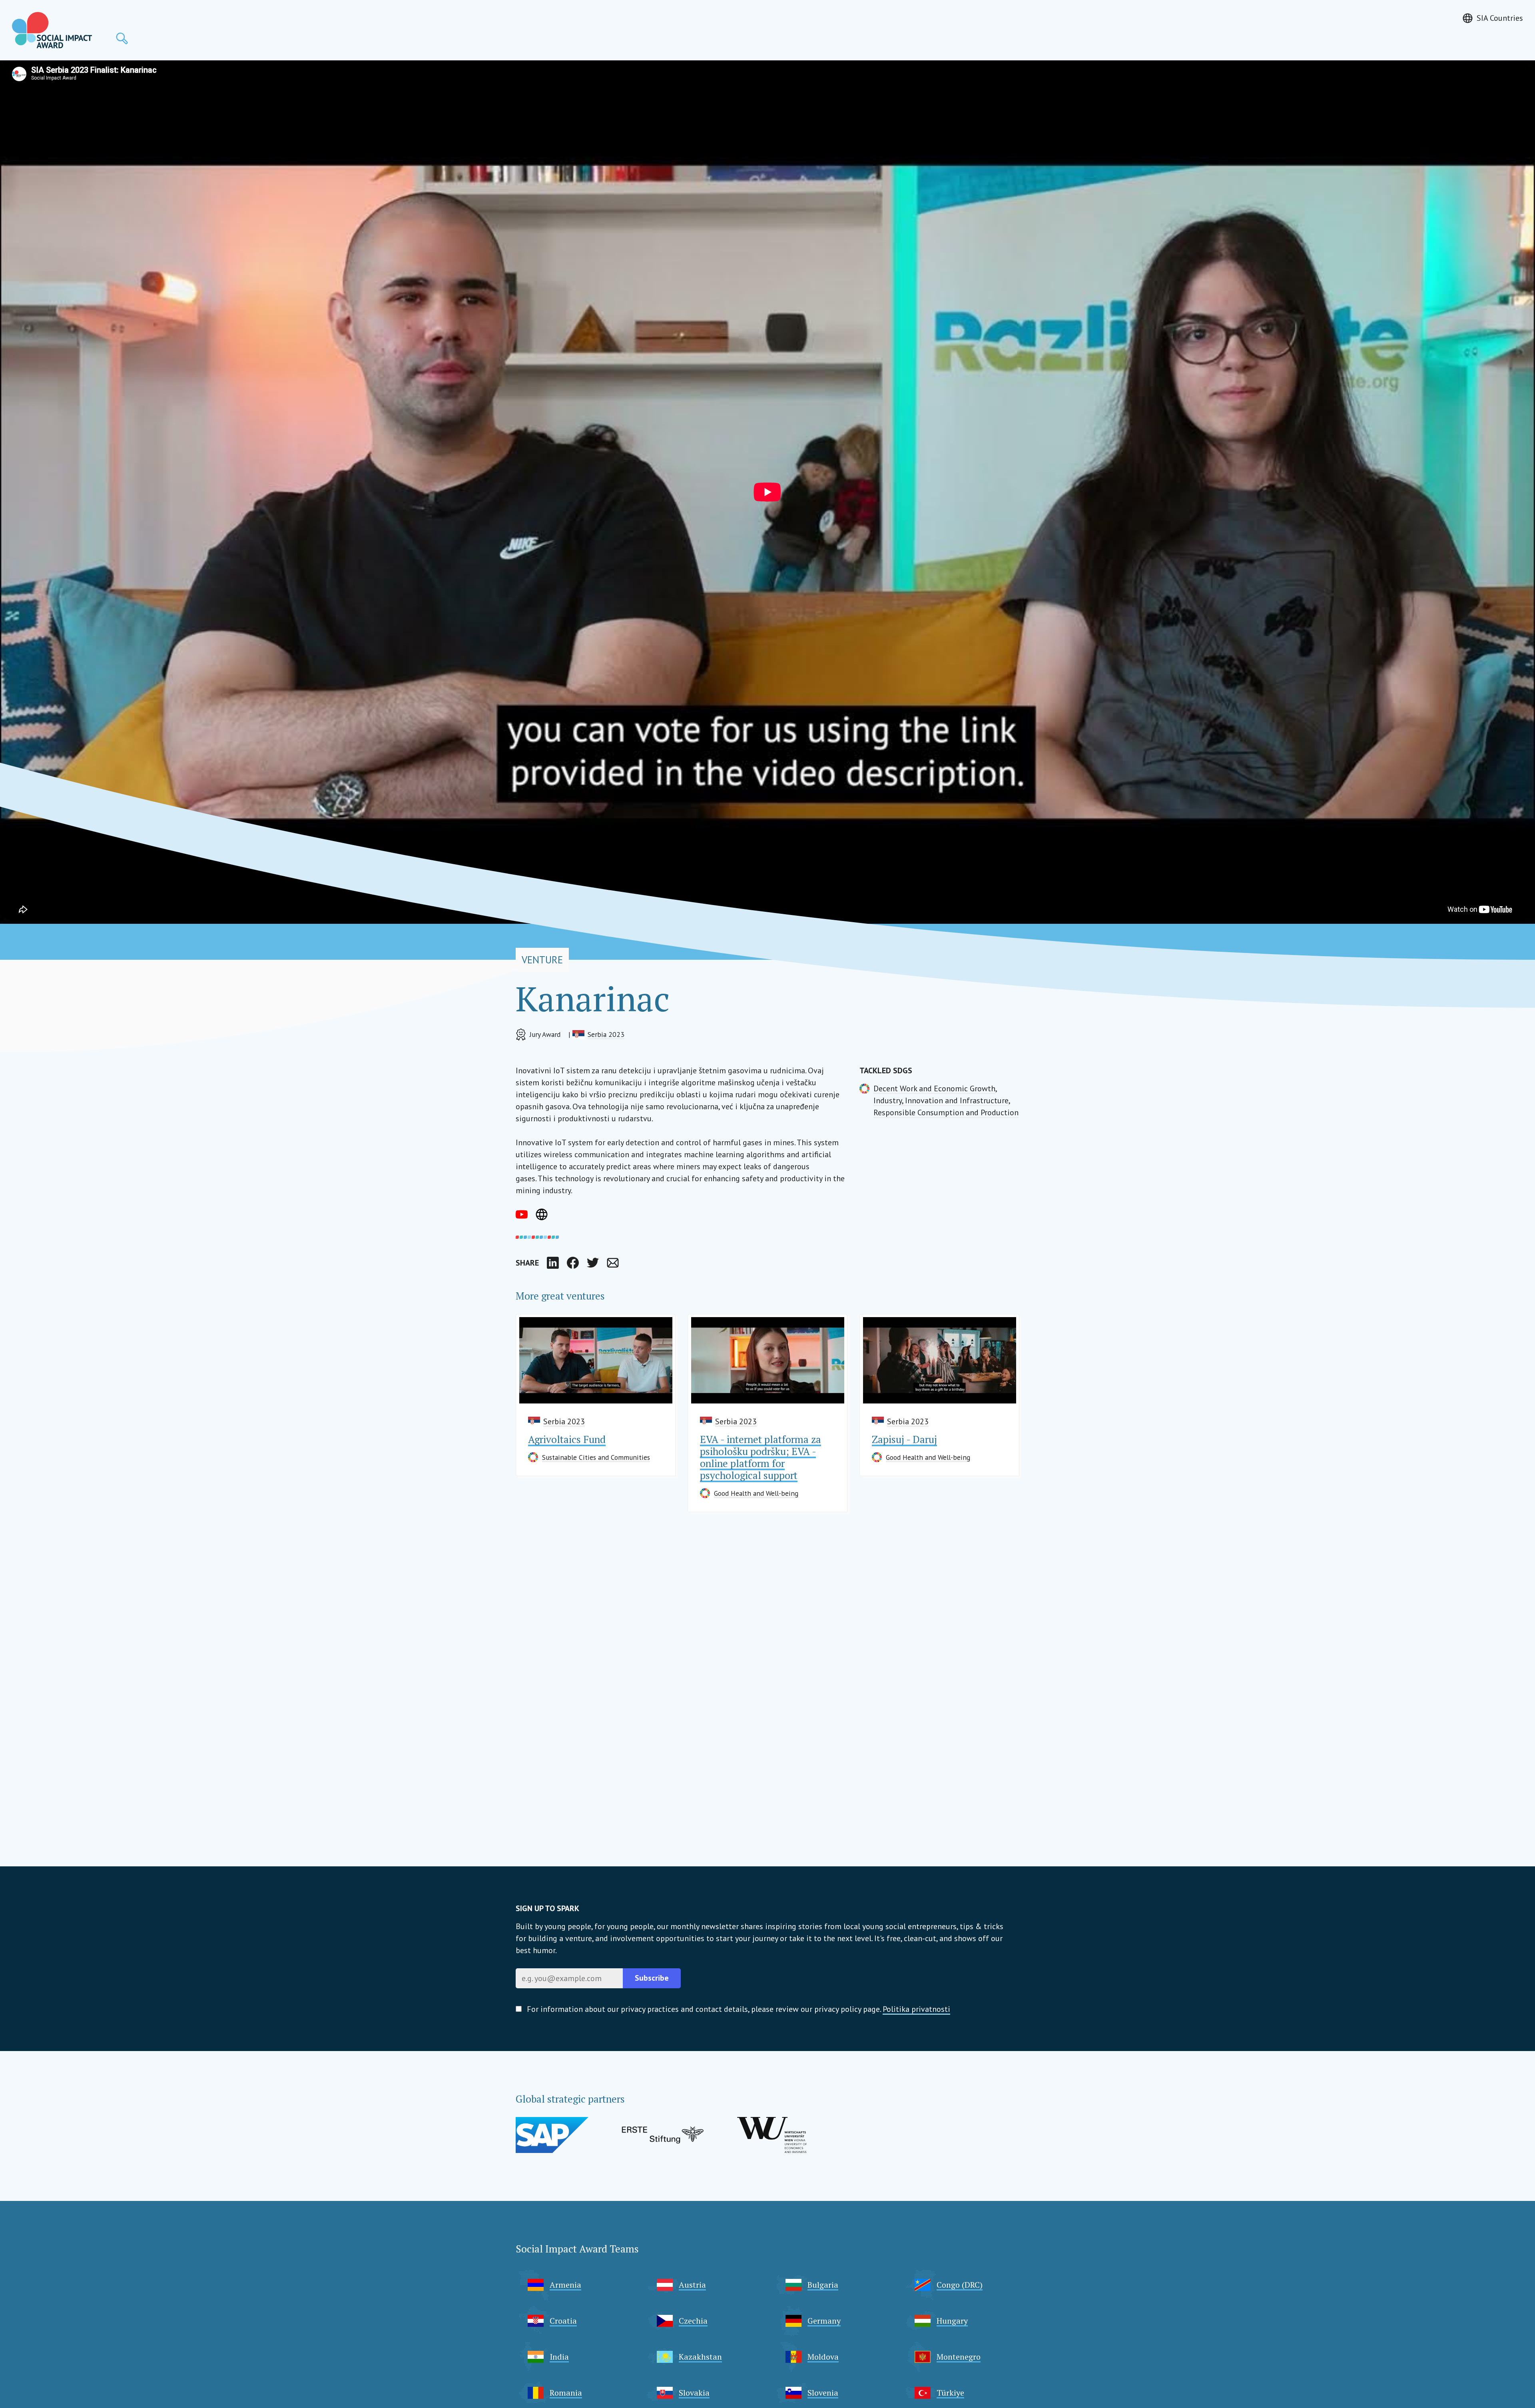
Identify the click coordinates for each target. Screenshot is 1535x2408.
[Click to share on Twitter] (593, 1263)
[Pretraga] (122, 38)
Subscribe (652, 1978)
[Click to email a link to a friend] (613, 1263)
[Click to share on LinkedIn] (553, 1263)
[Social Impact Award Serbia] (52, 30)
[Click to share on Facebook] (573, 1263)
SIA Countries (1500, 18)
